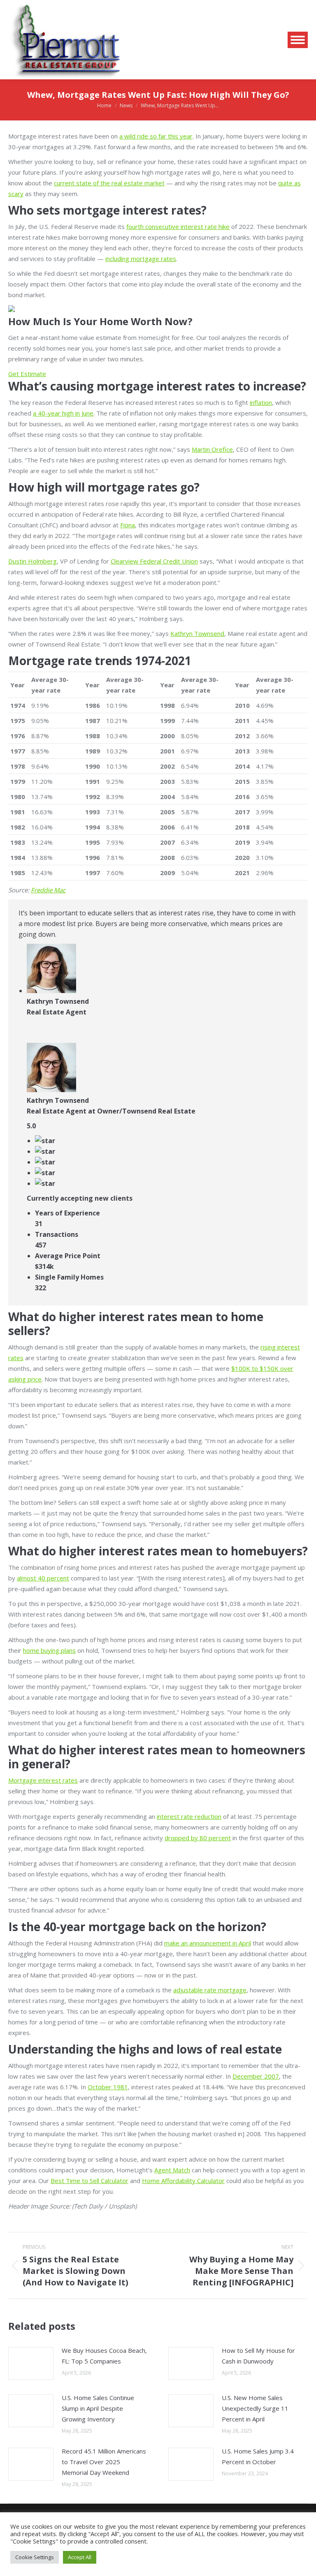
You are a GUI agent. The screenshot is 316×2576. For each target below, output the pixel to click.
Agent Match (172, 2170)
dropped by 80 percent (198, 1838)
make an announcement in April (208, 1943)
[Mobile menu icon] (298, 40)
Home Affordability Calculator (183, 2181)
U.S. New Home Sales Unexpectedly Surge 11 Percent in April (255, 2408)
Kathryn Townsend (197, 633)
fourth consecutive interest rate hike (178, 226)
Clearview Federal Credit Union (154, 561)
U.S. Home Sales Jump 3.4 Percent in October (258, 2456)
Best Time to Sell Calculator (89, 2181)
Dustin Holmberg (33, 561)
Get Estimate (27, 374)
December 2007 (256, 2076)
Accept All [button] (80, 2557)
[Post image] (31, 2363)
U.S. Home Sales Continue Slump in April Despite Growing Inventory (98, 2408)
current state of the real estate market (109, 183)
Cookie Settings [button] (35, 2557)
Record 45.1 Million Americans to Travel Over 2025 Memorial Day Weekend (104, 2462)
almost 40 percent (43, 1578)
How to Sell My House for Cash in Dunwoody (258, 2356)
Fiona (128, 525)
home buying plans (49, 1650)
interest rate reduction (189, 1816)
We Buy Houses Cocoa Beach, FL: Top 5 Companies (104, 2356)
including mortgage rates (141, 259)
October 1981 (108, 2087)
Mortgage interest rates (43, 1780)
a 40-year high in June (63, 413)
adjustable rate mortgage (210, 1990)
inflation (261, 402)
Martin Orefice (212, 449)
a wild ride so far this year (156, 136)
